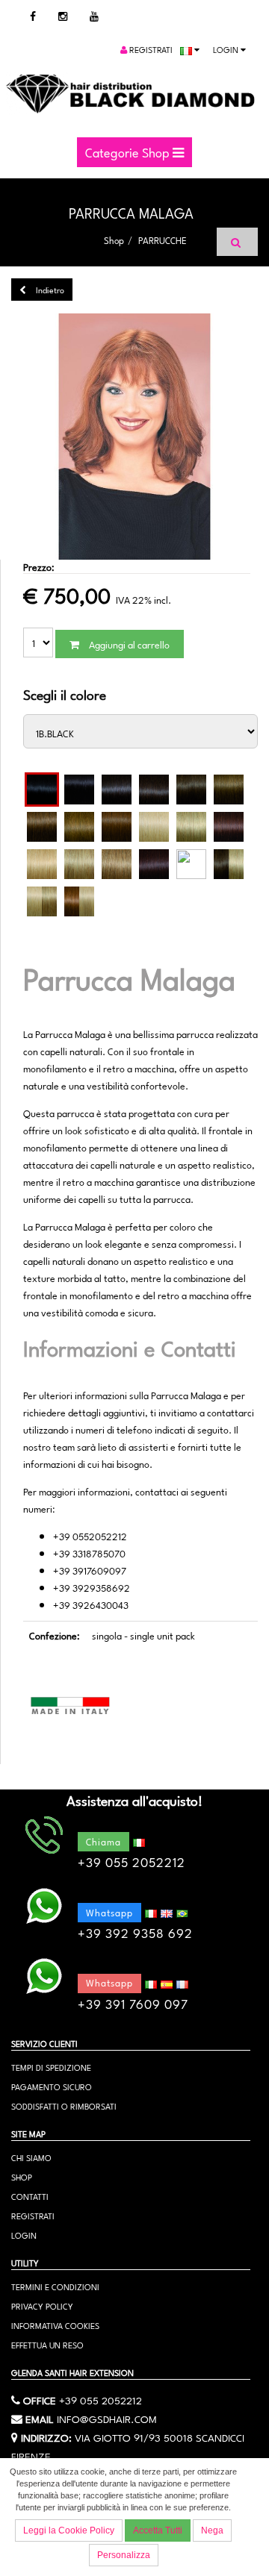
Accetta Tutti (158, 2530)
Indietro (49, 289)
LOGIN (24, 2235)
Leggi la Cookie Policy (69, 2530)
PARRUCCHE (163, 240)
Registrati (150, 49)
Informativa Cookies (55, 2325)
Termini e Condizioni (55, 2286)
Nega (212, 2530)
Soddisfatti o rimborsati (64, 2105)
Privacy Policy (42, 2305)
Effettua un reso (47, 2344)
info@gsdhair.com (107, 2418)
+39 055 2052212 (101, 2399)
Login (227, 49)
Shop (114, 240)
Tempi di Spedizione (51, 2067)
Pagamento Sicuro (52, 2086)
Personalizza (124, 2555)
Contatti (30, 2196)
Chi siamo (31, 2157)
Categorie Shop (129, 151)
